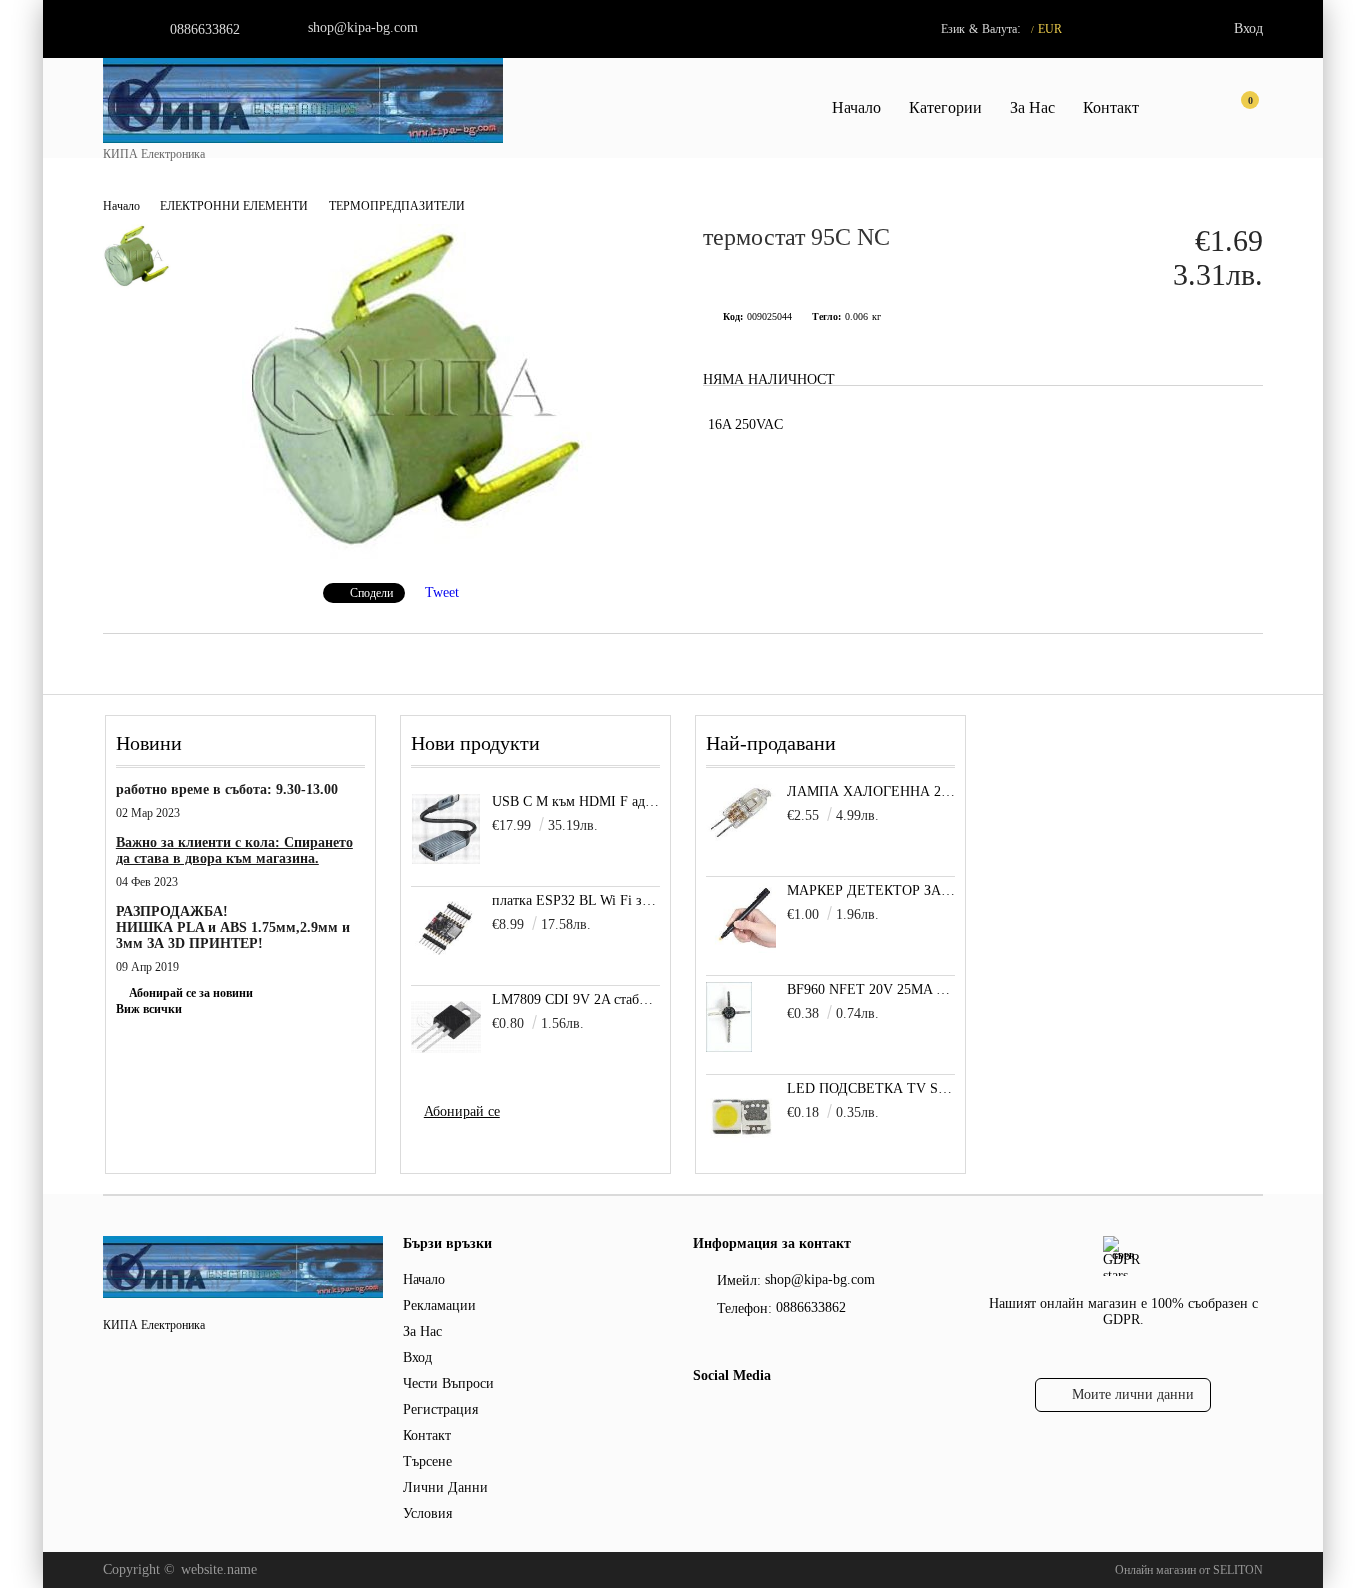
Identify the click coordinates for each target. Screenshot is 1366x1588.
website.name (219, 1569)
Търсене (427, 1461)
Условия (427, 1513)
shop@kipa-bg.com (363, 27)
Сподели (371, 593)
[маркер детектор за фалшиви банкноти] (741, 948)
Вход (1248, 28)
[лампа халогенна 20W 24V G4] (741, 837)
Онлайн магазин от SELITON (1189, 1570)
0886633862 (205, 29)
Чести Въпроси (448, 1383)
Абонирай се (462, 1111)
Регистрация (440, 1409)
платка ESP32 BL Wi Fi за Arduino (576, 900)
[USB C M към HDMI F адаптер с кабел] (446, 829)
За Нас (1032, 107)
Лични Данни (445, 1487)
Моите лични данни (1133, 1394)
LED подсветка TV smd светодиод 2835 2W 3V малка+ (871, 1088)
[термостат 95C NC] (417, 554)
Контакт (1111, 107)
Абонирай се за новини (191, 993)
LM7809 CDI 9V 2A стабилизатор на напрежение (576, 999)
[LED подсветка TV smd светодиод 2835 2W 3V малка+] (741, 1146)
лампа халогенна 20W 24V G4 (871, 791)
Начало (856, 107)
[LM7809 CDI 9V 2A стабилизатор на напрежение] (446, 1027)
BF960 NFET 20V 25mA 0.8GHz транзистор (871, 989)
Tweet (442, 592)
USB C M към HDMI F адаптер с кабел (576, 801)
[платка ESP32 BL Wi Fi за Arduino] (446, 928)
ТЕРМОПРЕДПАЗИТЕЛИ (397, 206)
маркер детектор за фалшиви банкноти (871, 890)
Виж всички (149, 1009)
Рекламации (439, 1305)
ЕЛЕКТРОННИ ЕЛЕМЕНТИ (234, 206)
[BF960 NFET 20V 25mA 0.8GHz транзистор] (729, 1047)
